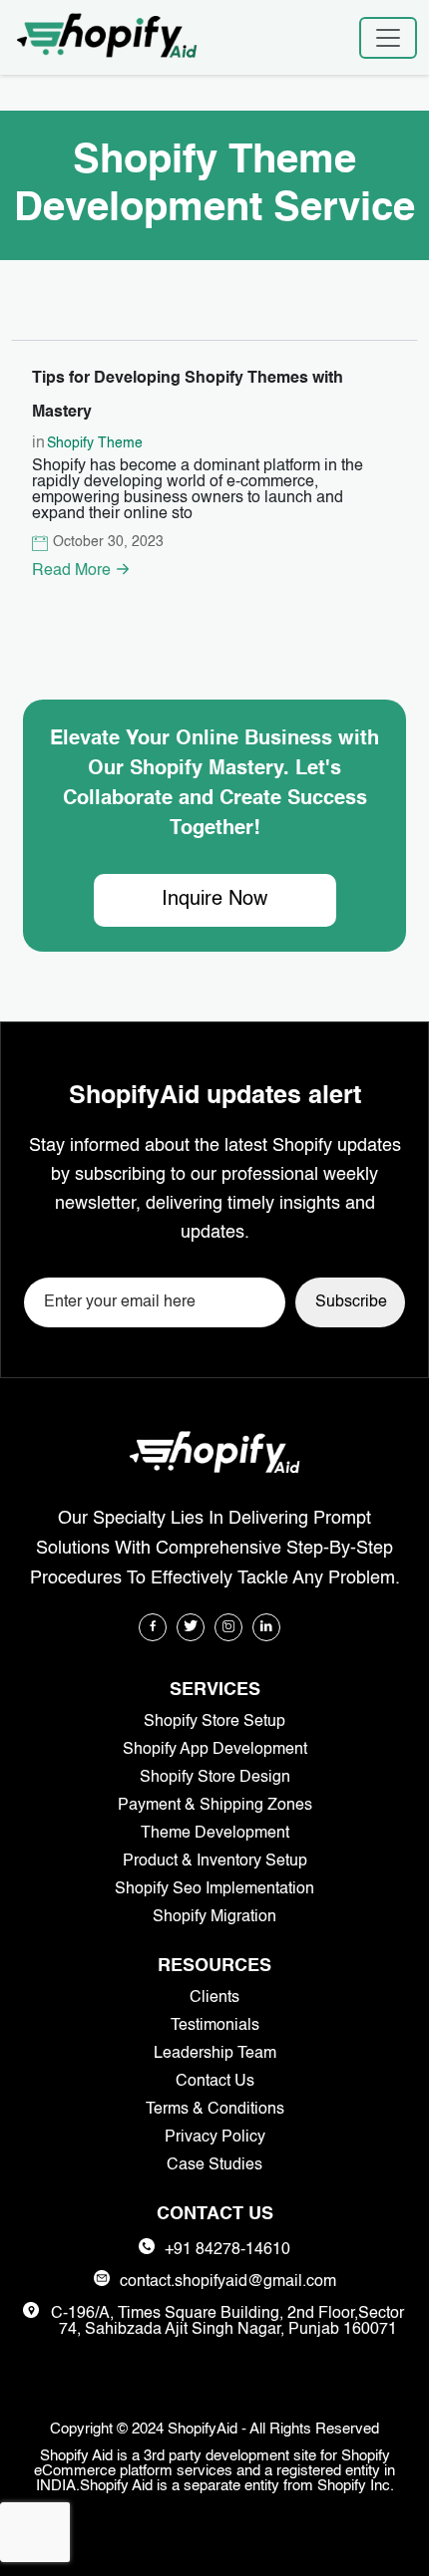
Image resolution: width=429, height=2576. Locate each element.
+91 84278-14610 (227, 2250)
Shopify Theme (95, 443)
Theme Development (215, 1834)
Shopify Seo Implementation (214, 1889)
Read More (73, 571)
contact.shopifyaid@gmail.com (228, 2282)
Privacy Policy (215, 2138)
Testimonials (215, 2026)
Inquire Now (214, 900)
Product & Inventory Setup (215, 1861)
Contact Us (215, 2082)
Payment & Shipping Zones (215, 1806)
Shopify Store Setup (214, 1722)
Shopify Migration (214, 1917)
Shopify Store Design (215, 1778)
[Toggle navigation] (388, 38)
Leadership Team (215, 2054)
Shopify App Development (215, 1750)
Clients (214, 1998)
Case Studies (214, 2165)
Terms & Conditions (215, 2110)
